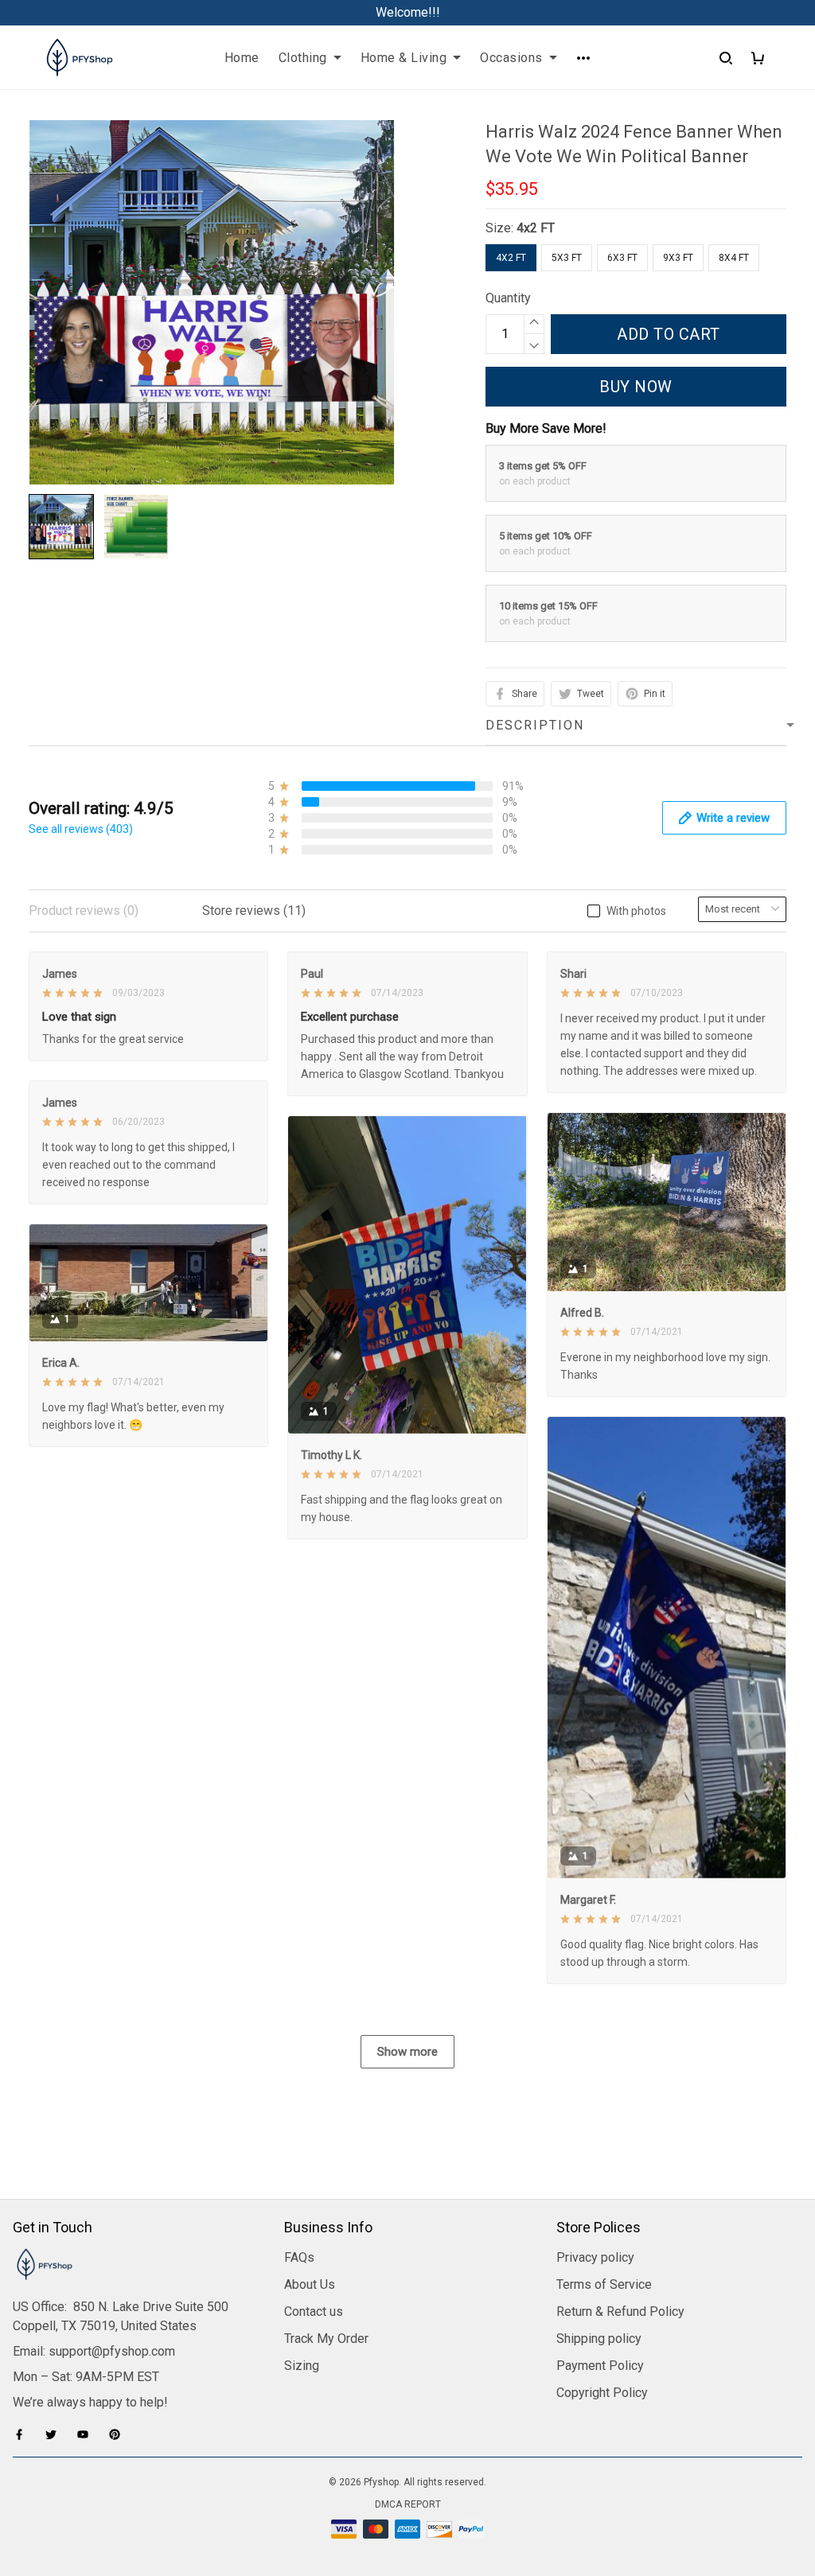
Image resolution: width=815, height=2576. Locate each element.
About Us (310, 2284)
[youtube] (88, 2434)
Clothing (303, 58)
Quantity (508, 298)
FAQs (299, 2257)
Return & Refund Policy (620, 2311)
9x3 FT (678, 258)
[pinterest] (119, 2434)
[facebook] (24, 2434)
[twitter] (56, 2434)
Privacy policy (595, 2257)
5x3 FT (567, 258)
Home (242, 58)
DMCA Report (408, 2504)
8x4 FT (734, 258)
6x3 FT (622, 258)
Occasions (511, 58)
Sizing (302, 2366)
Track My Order (326, 2339)
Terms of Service (604, 2284)
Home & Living (404, 58)
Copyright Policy (602, 2393)
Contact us (314, 2311)
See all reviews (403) (81, 829)
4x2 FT (536, 228)
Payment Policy (600, 2366)
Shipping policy (599, 2339)
